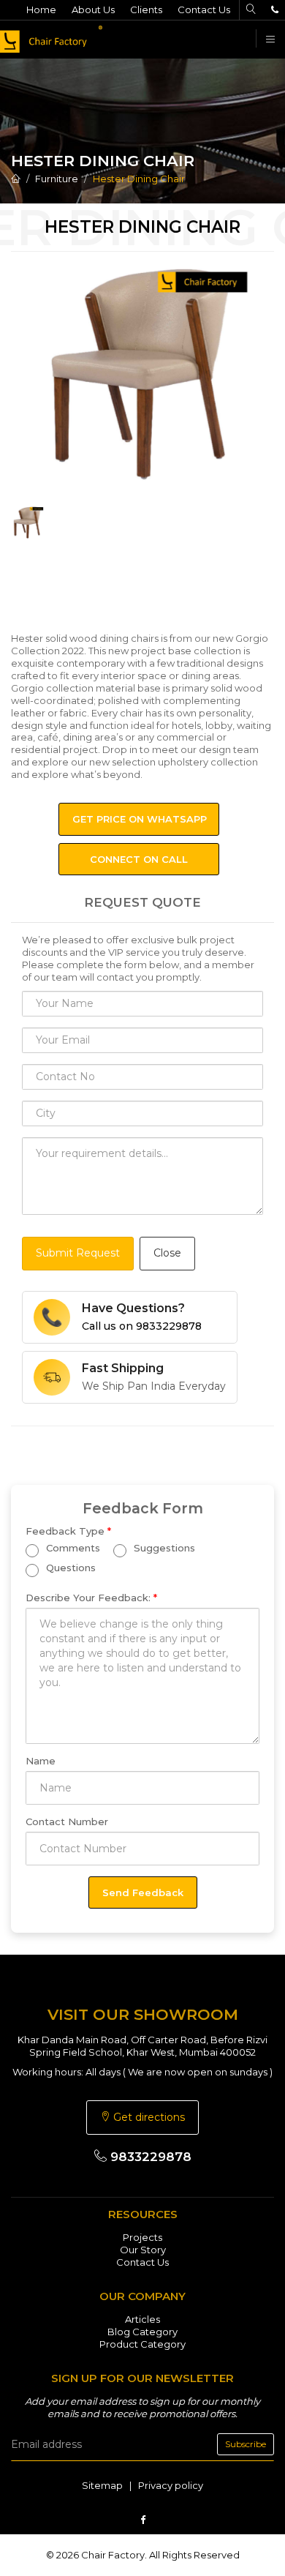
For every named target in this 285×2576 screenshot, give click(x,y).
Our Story (143, 2250)
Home (41, 10)
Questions (69, 1568)
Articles (142, 2319)
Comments (72, 1549)
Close (167, 1253)
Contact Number (67, 1821)
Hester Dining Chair (139, 179)
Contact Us (204, 10)
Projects (142, 2237)
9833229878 (149, 2157)
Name (41, 1761)
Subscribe (246, 2444)
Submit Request (78, 1253)
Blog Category (142, 2332)
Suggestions (163, 1549)
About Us (93, 10)
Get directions (148, 2117)
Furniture (57, 179)
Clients (146, 10)
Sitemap (102, 2485)
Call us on (142, 1326)
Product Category (142, 2344)
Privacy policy (171, 2485)
